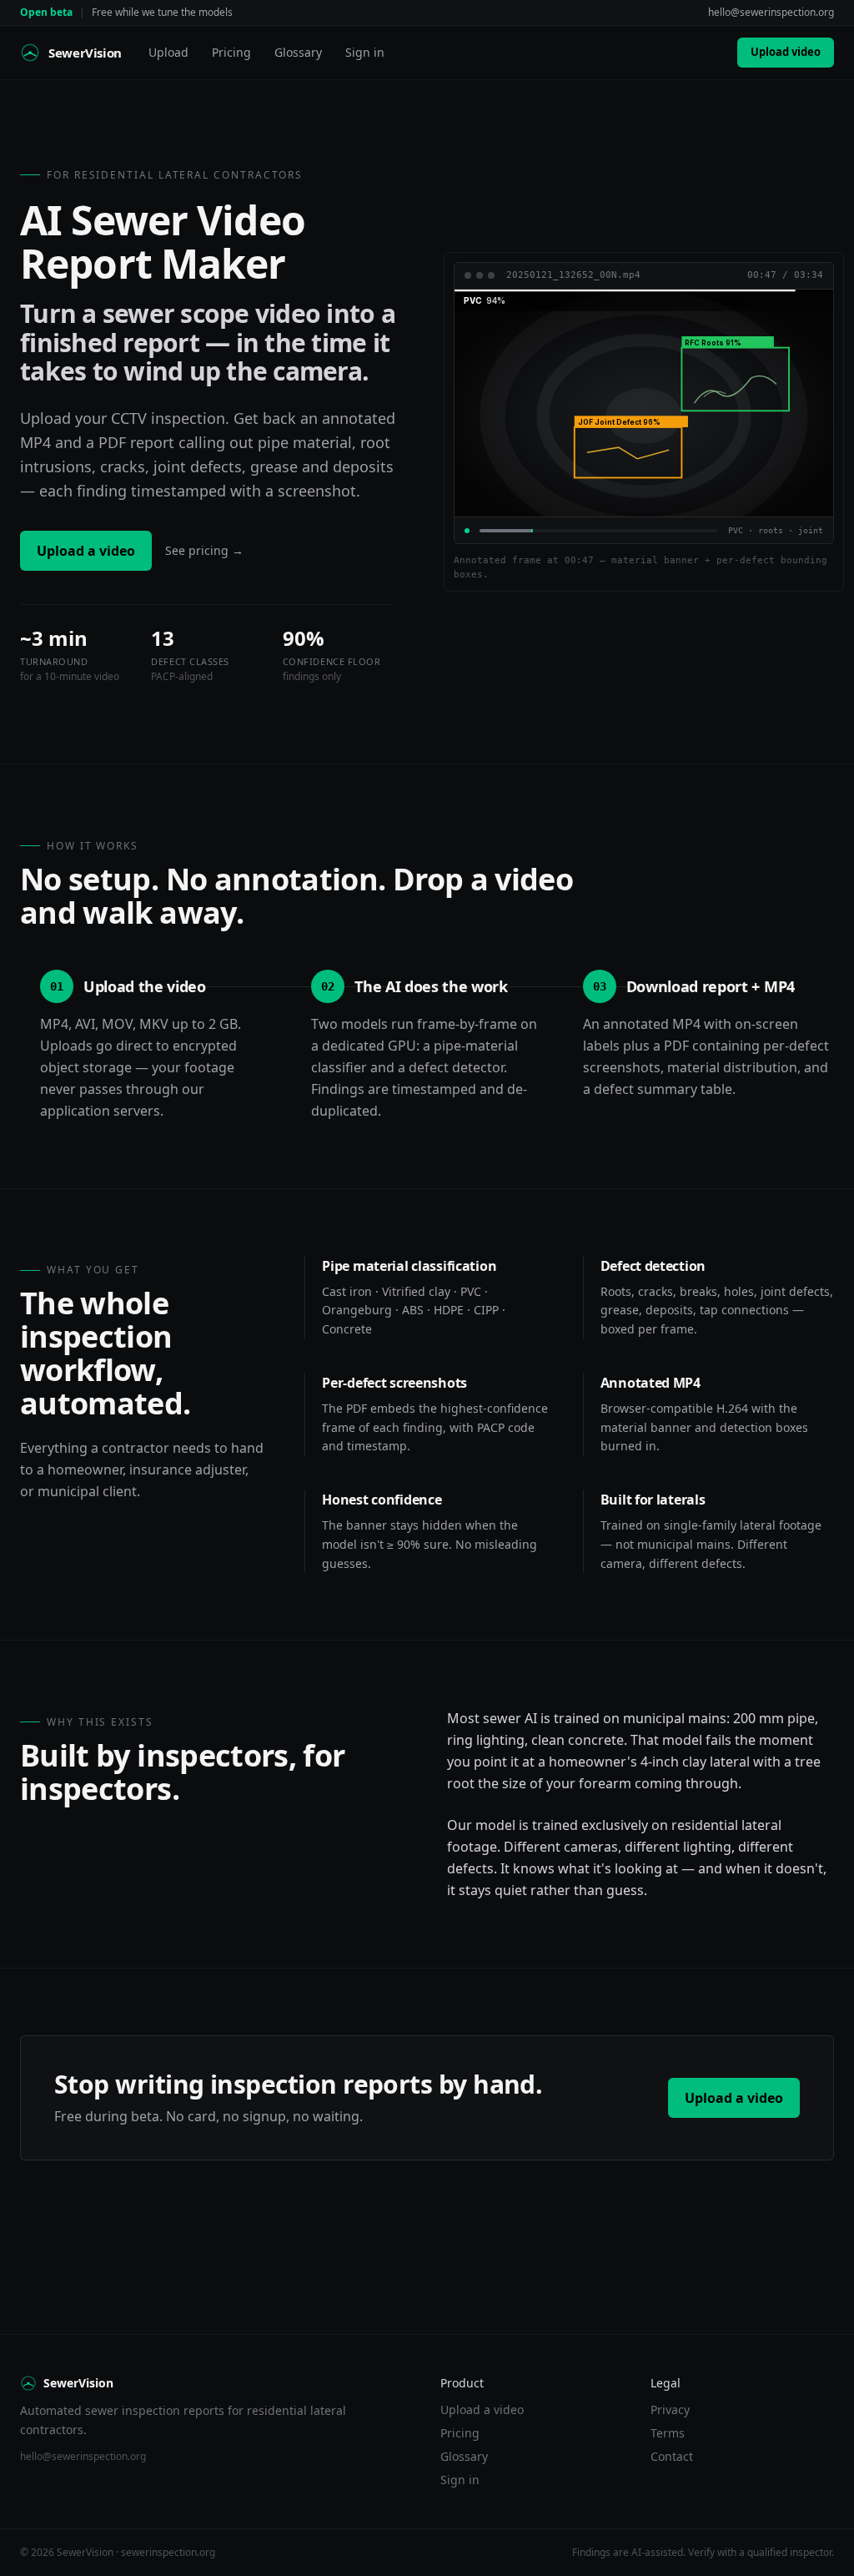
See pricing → (204, 550)
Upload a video (86, 551)
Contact (672, 2456)
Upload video (786, 52)
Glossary (298, 52)
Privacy (670, 2410)
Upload (168, 52)
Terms (668, 2433)
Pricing (231, 52)
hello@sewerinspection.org (771, 12)
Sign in (365, 52)
